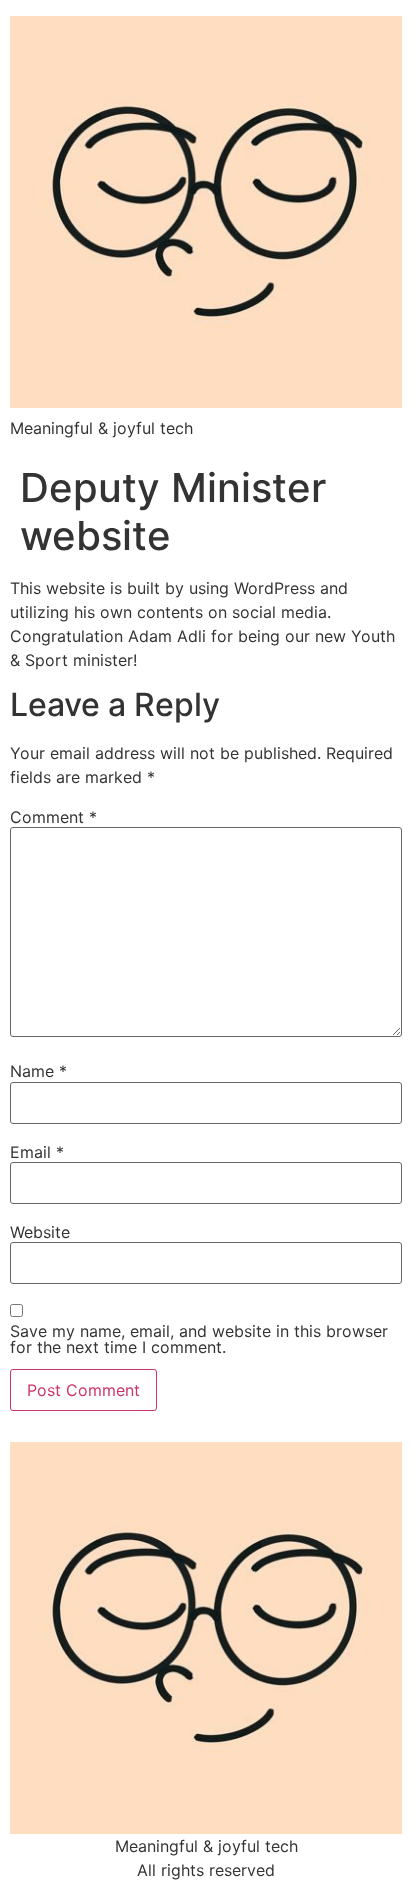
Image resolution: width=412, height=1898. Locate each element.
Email (37, 1152)
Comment (53, 817)
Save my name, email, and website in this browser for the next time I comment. (199, 1339)
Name (38, 1071)
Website (40, 1232)
